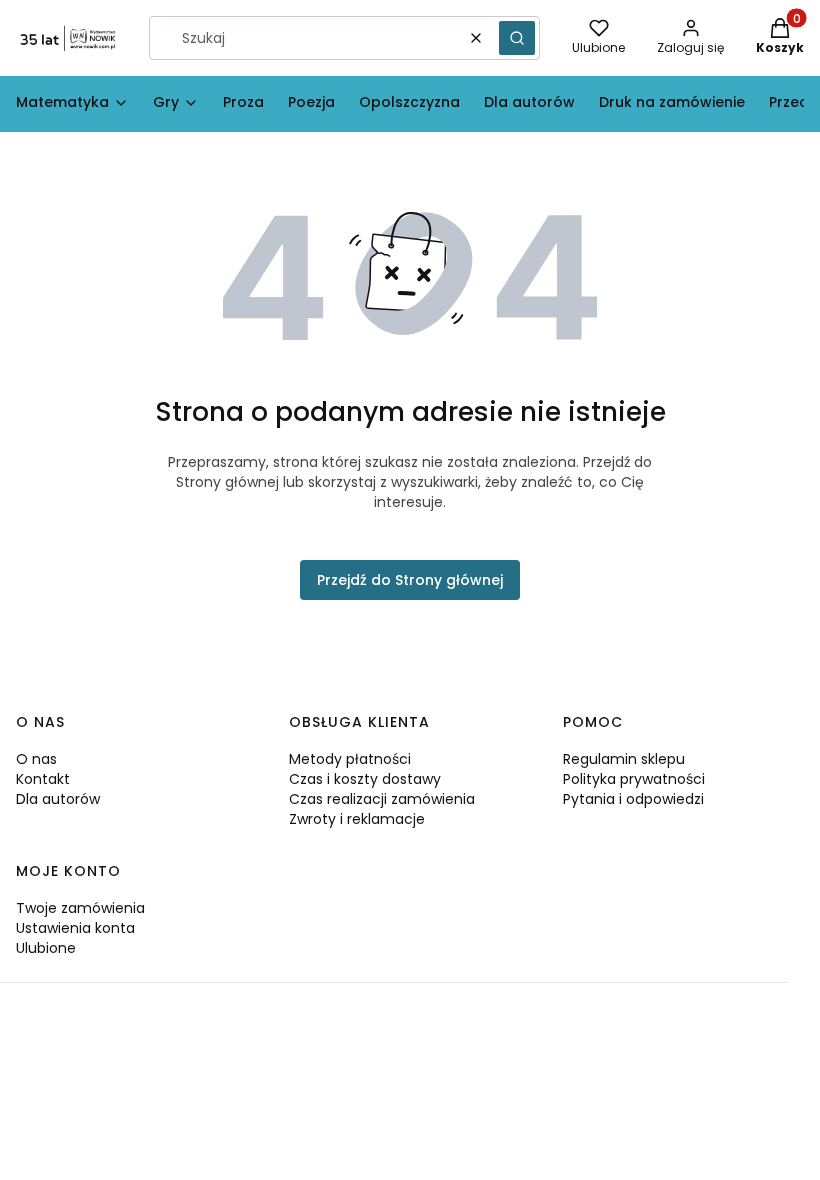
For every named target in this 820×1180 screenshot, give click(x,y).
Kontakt (43, 779)
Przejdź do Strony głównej (410, 580)
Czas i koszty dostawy (365, 779)
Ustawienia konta (75, 928)
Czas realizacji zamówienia (382, 799)
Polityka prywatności (634, 779)
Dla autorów (58, 799)
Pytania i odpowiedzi (633, 799)
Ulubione (46, 948)
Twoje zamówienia (80, 908)
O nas (36, 759)
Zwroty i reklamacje (357, 819)
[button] (517, 38)
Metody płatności (350, 759)
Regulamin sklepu (624, 759)
